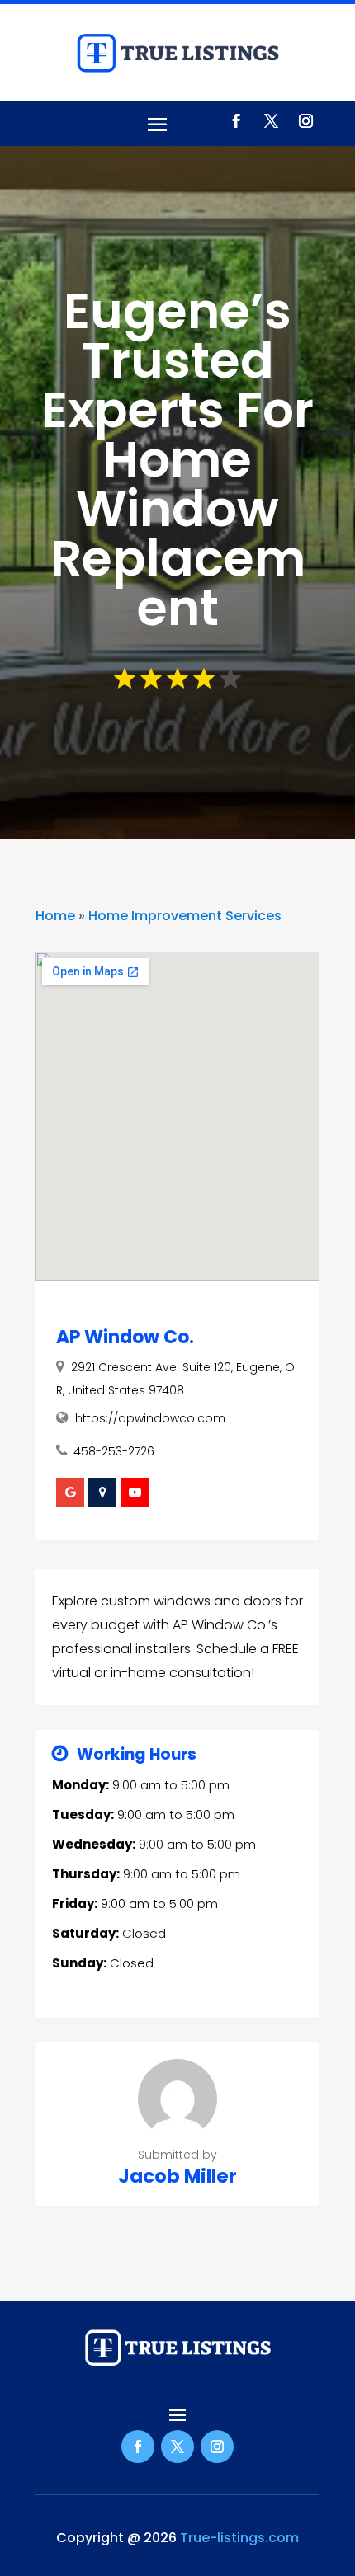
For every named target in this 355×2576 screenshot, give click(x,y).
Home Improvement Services (185, 916)
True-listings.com (239, 2538)
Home (55, 916)
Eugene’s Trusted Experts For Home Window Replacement (177, 459)
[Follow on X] (271, 121)
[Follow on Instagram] (305, 121)
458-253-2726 (114, 1451)
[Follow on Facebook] (236, 121)
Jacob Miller (177, 2176)
